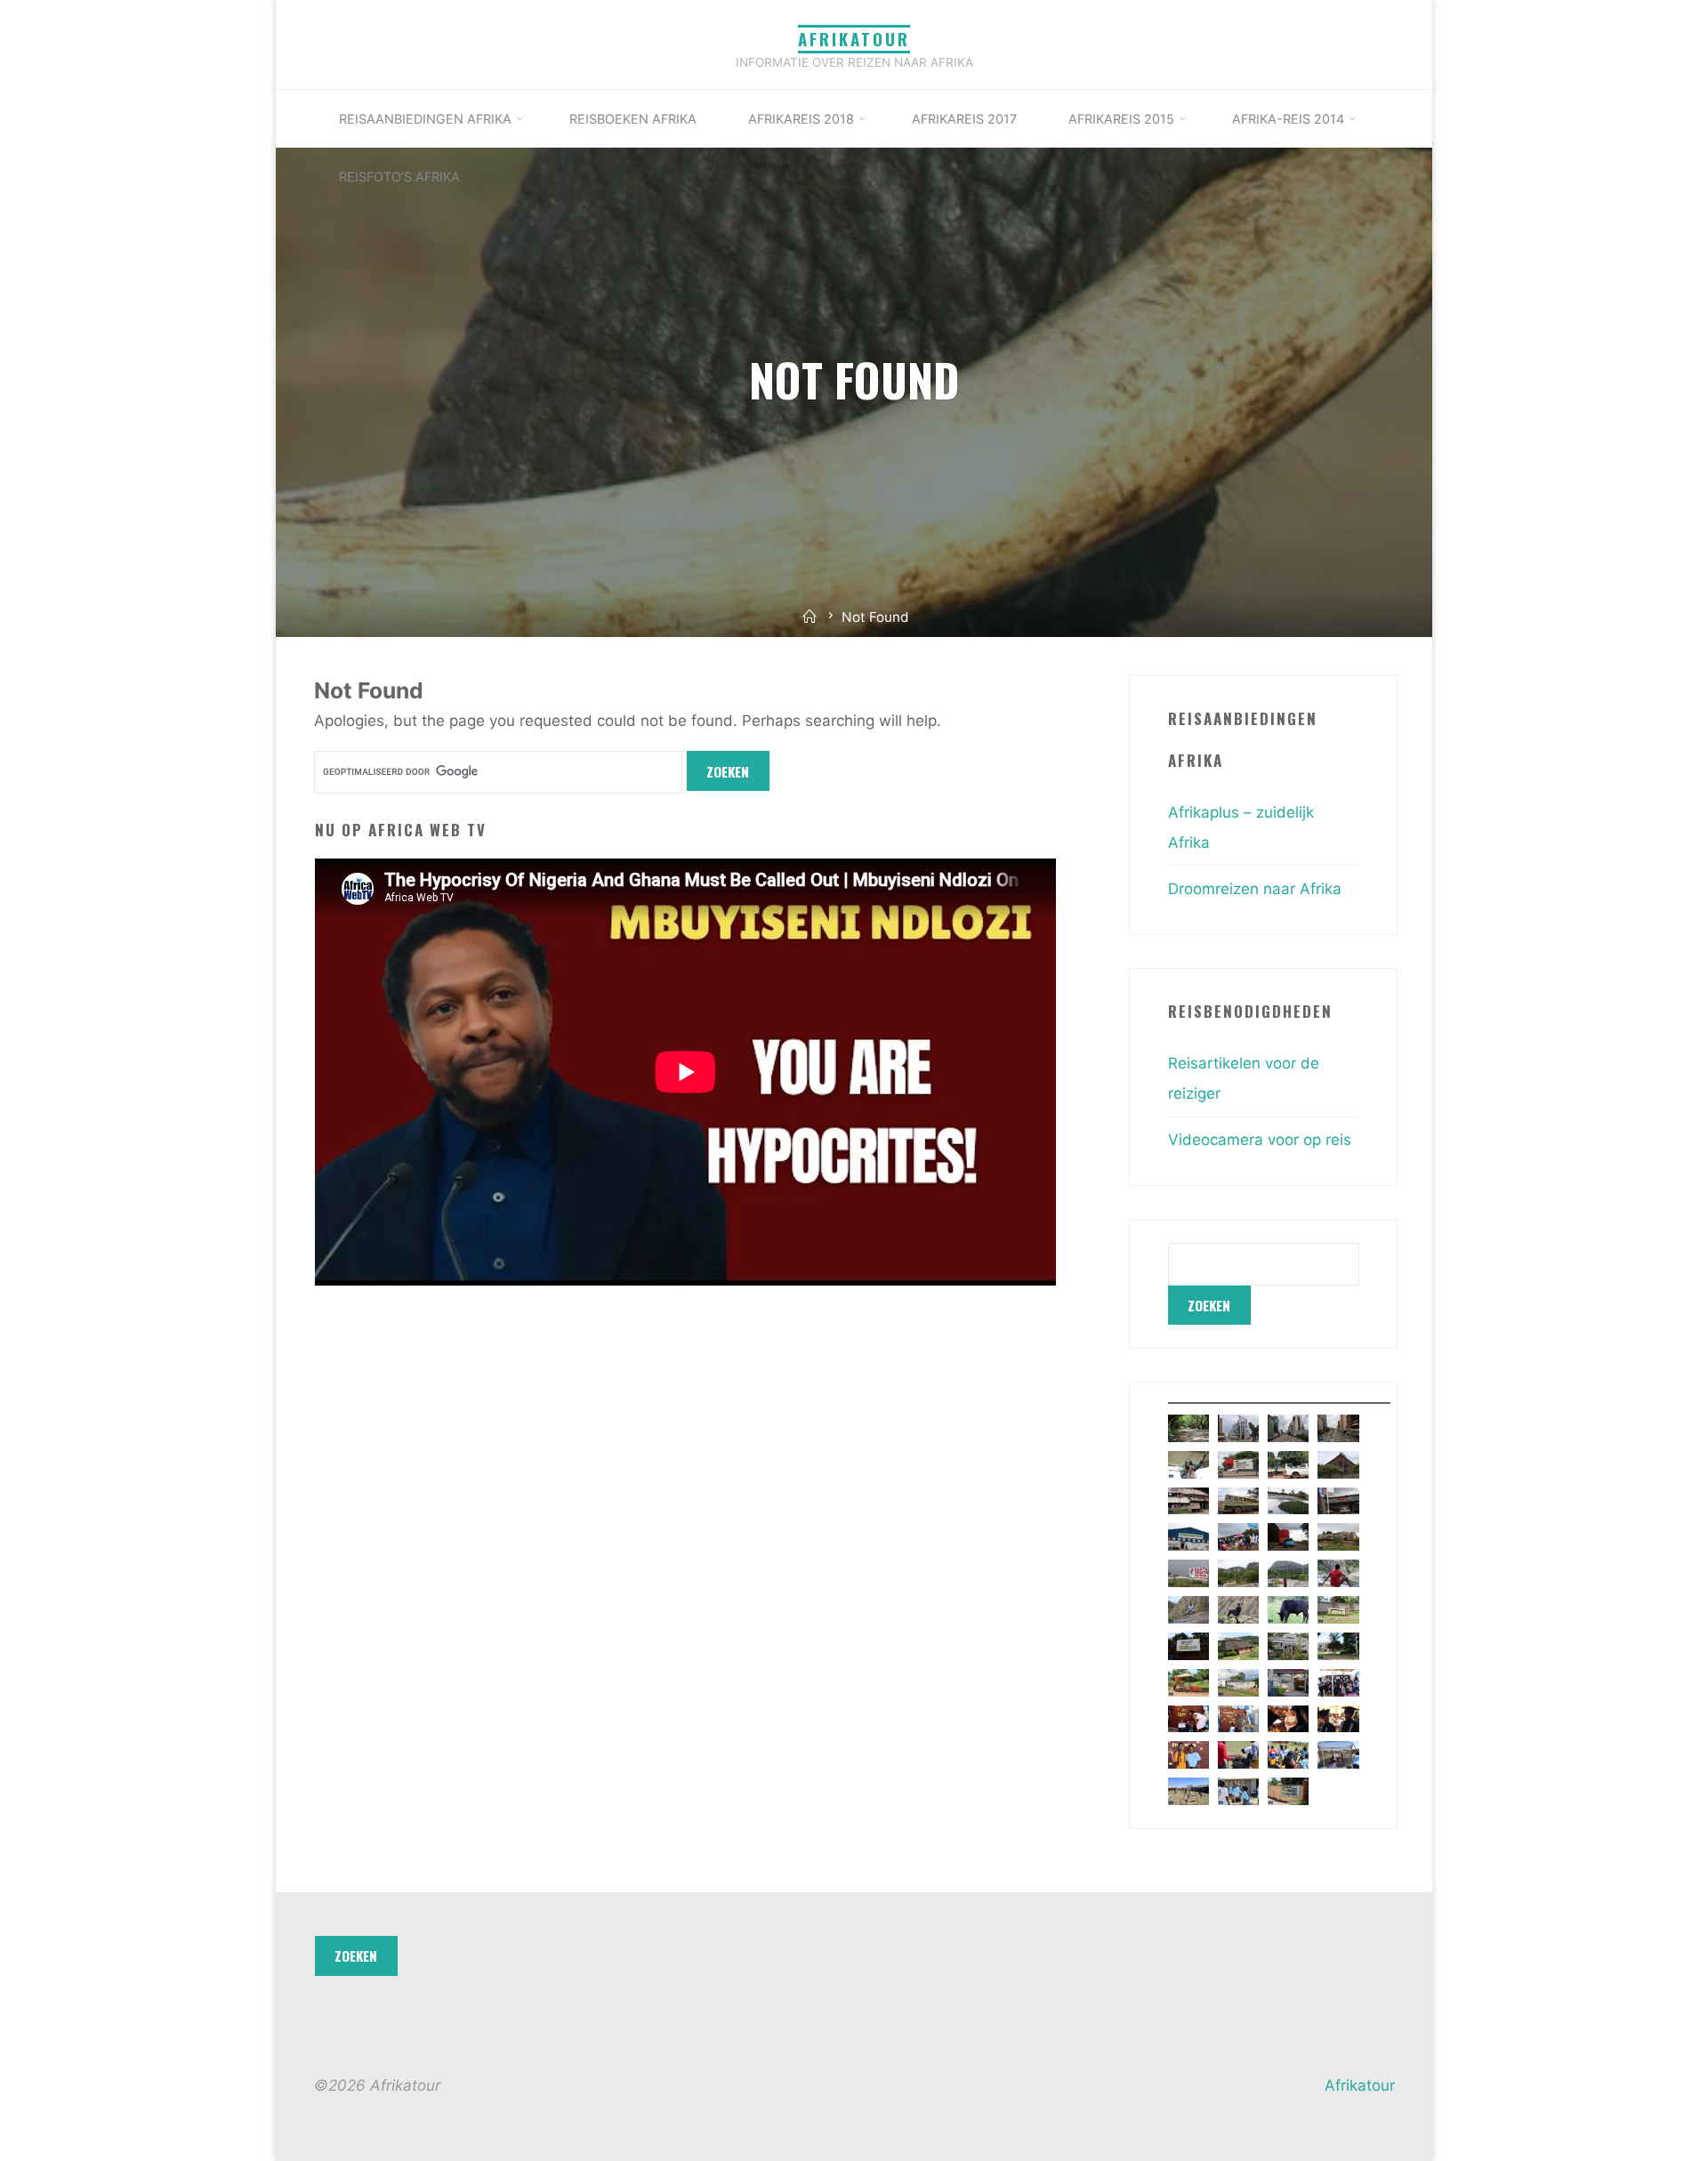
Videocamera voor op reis (1260, 1140)
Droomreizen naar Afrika (1255, 889)
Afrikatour (854, 39)
